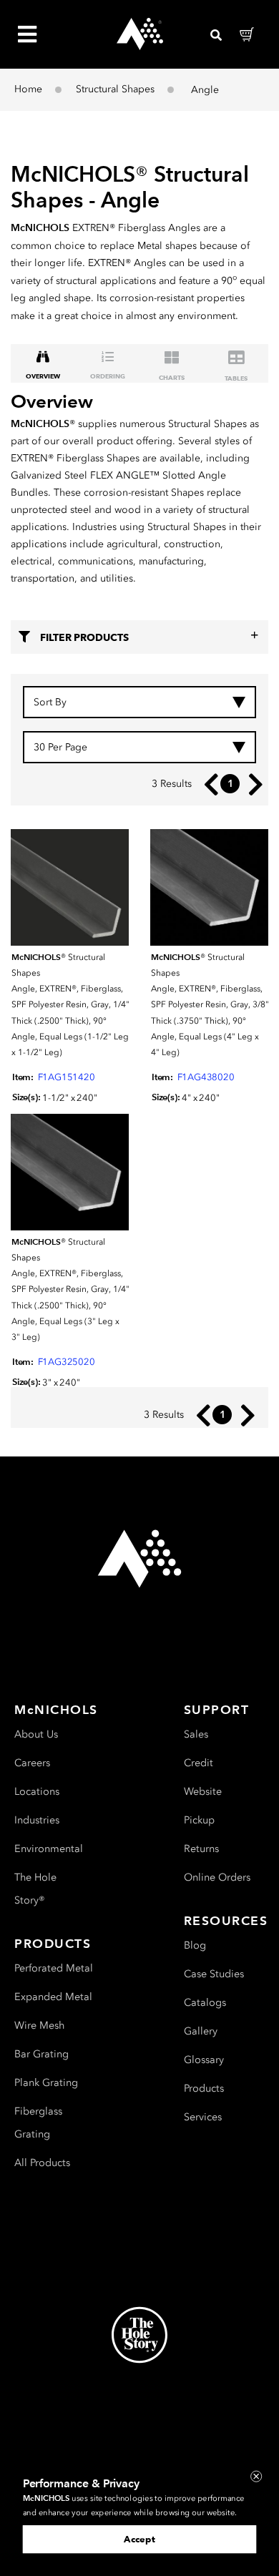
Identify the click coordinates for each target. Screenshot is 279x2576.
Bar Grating (41, 2054)
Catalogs (205, 2003)
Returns (201, 1849)
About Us (36, 1734)
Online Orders (217, 1877)
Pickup (199, 1820)
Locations (37, 1792)
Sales (196, 1734)
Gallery (201, 2031)
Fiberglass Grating (38, 2123)
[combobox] (139, 702)
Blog (195, 1945)
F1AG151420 (67, 1077)
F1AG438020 (206, 1077)
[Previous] (208, 784)
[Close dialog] (256, 2477)
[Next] (252, 784)
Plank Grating (46, 2083)
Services (203, 2117)
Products (204, 2088)
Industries (37, 1820)
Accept (139, 2539)
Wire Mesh (39, 2026)
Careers (32, 1763)
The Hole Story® (35, 1889)
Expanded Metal (53, 1997)
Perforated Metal (54, 1968)
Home (28, 89)
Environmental (49, 1849)
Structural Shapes (115, 89)
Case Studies (214, 1974)
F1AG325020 (67, 1362)
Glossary (204, 2060)
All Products (42, 2163)
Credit (199, 1763)
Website (203, 1792)
